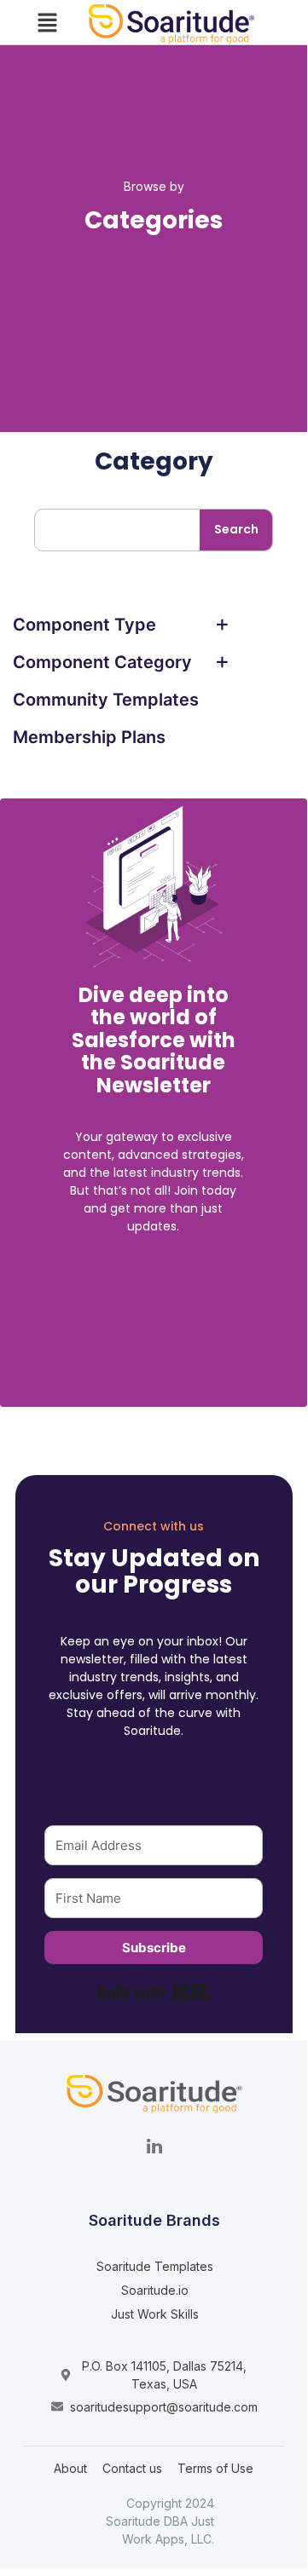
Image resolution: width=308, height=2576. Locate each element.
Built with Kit (154, 1992)
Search (236, 529)
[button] (47, 24)
